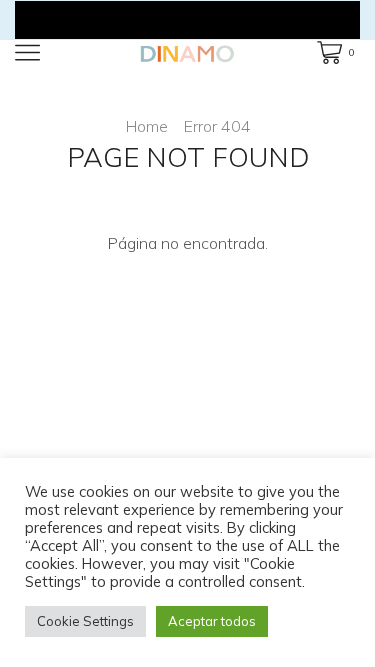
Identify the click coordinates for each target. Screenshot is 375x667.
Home (147, 126)
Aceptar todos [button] (212, 621)
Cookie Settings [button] (85, 621)
